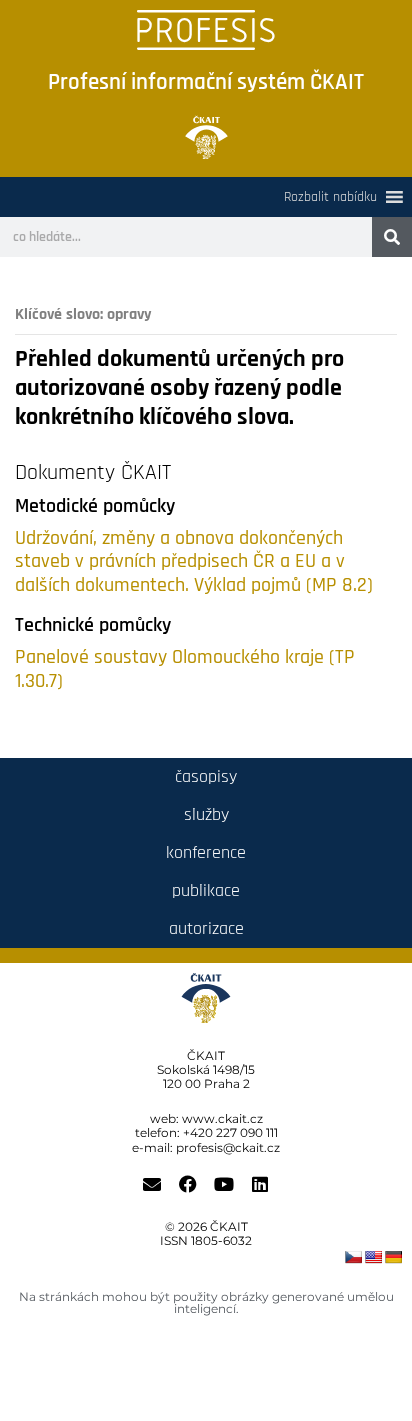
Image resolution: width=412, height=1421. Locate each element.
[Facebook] (188, 1184)
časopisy (206, 776)
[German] (393, 1257)
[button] (330, 197)
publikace (206, 890)
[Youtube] (224, 1184)
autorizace (206, 928)
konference (206, 852)
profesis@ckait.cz (228, 1147)
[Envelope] (152, 1184)
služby (206, 814)
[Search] (392, 237)
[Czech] (353, 1257)
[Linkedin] (260, 1184)
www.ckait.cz (222, 1118)
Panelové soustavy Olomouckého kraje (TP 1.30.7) (185, 669)
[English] (373, 1257)
